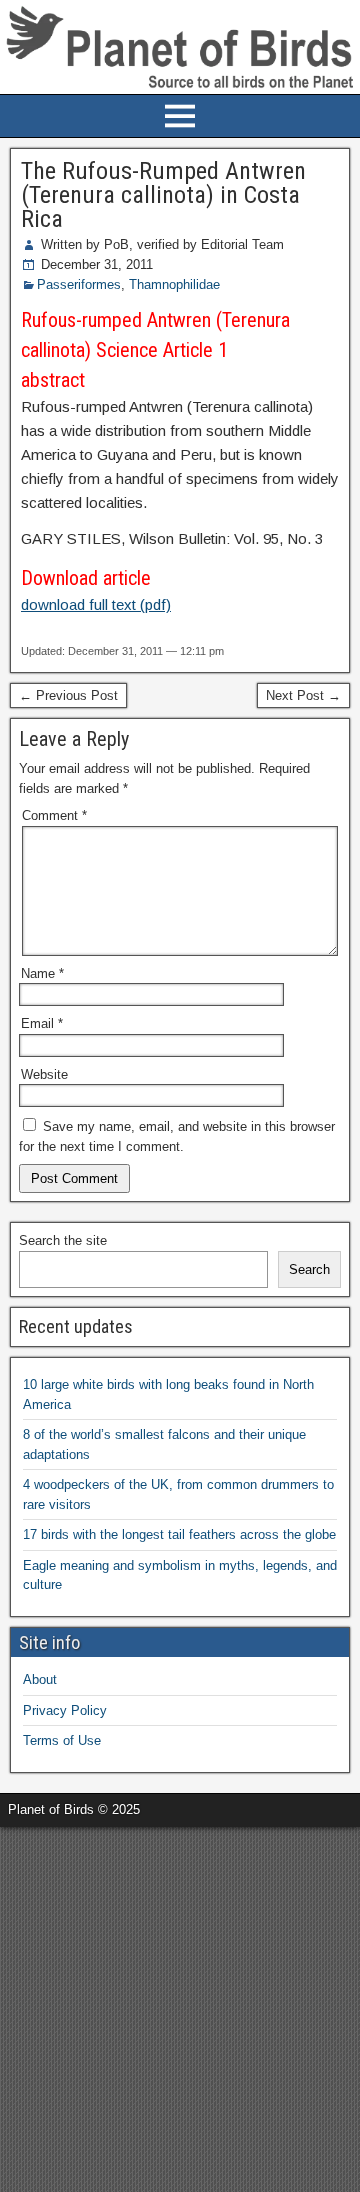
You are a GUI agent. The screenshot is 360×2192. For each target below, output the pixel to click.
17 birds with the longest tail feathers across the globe (179, 1534)
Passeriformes (79, 284)
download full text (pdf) (96, 604)
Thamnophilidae (174, 284)
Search (309, 1269)
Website (44, 1074)
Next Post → (303, 695)
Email (42, 1023)
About (40, 1679)
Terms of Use (62, 1740)
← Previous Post (68, 695)
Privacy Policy (65, 1710)
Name (42, 973)
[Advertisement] (180, 2007)
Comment (54, 815)
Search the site (63, 1240)
